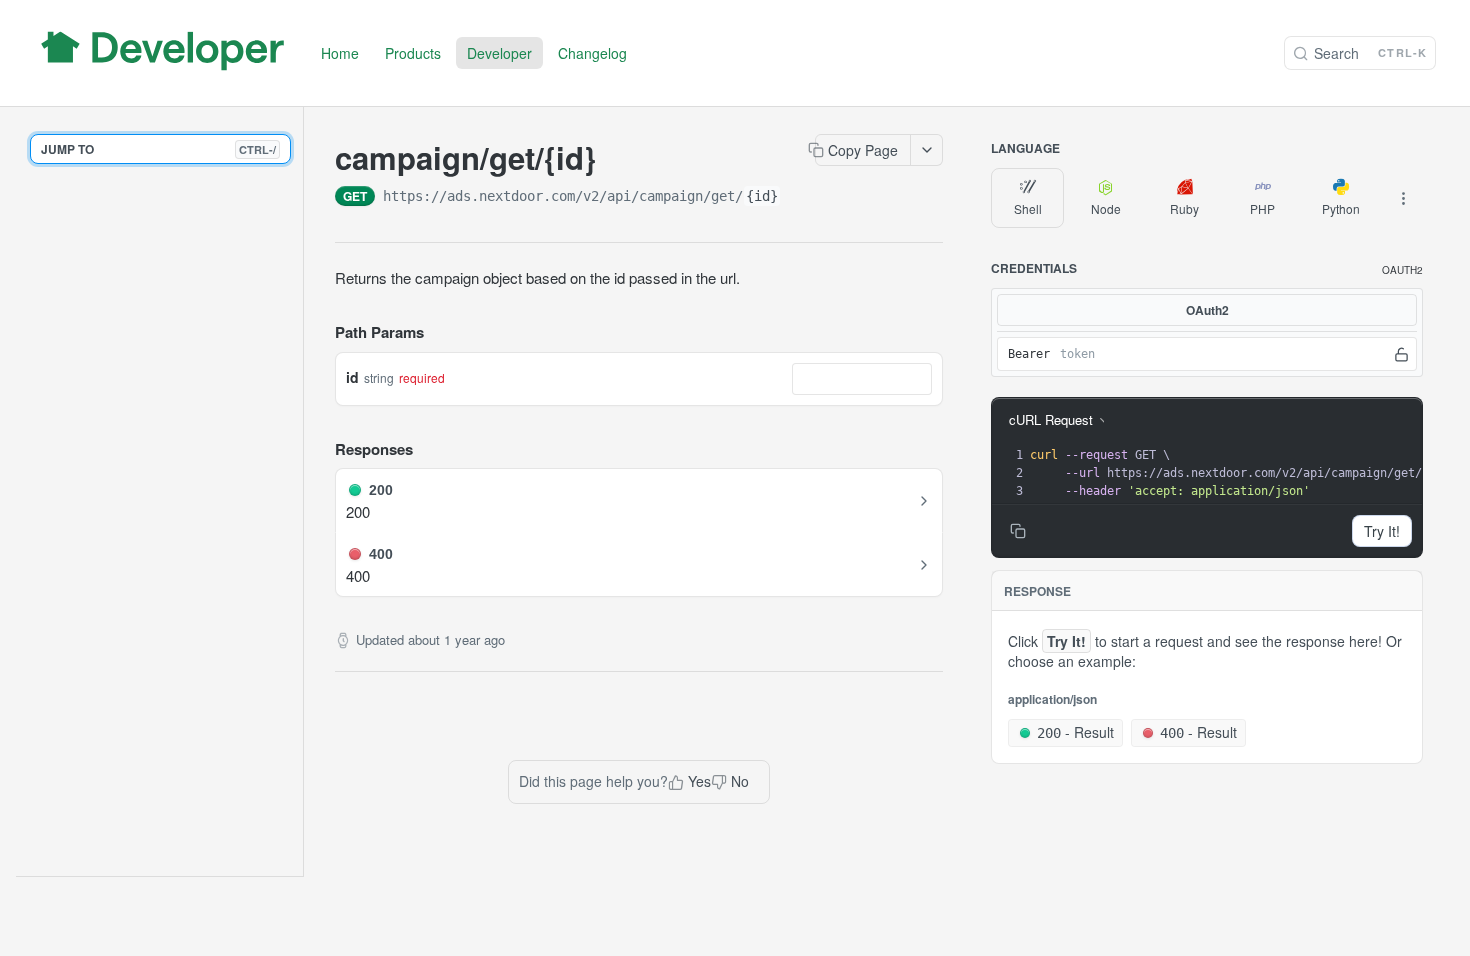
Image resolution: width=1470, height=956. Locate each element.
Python (1341, 208)
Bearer (1029, 354)
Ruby (1184, 208)
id (352, 377)
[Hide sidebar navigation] (299, 491)
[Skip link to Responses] (321, 449)
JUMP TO (158, 149)
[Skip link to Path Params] (321, 333)
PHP (1262, 208)
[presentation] (1239, 473)
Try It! (1382, 531)
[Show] (1401, 354)
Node (1106, 208)
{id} (762, 196)
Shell (1028, 208)
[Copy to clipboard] (801, 198)
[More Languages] (1403, 198)
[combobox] (862, 379)
